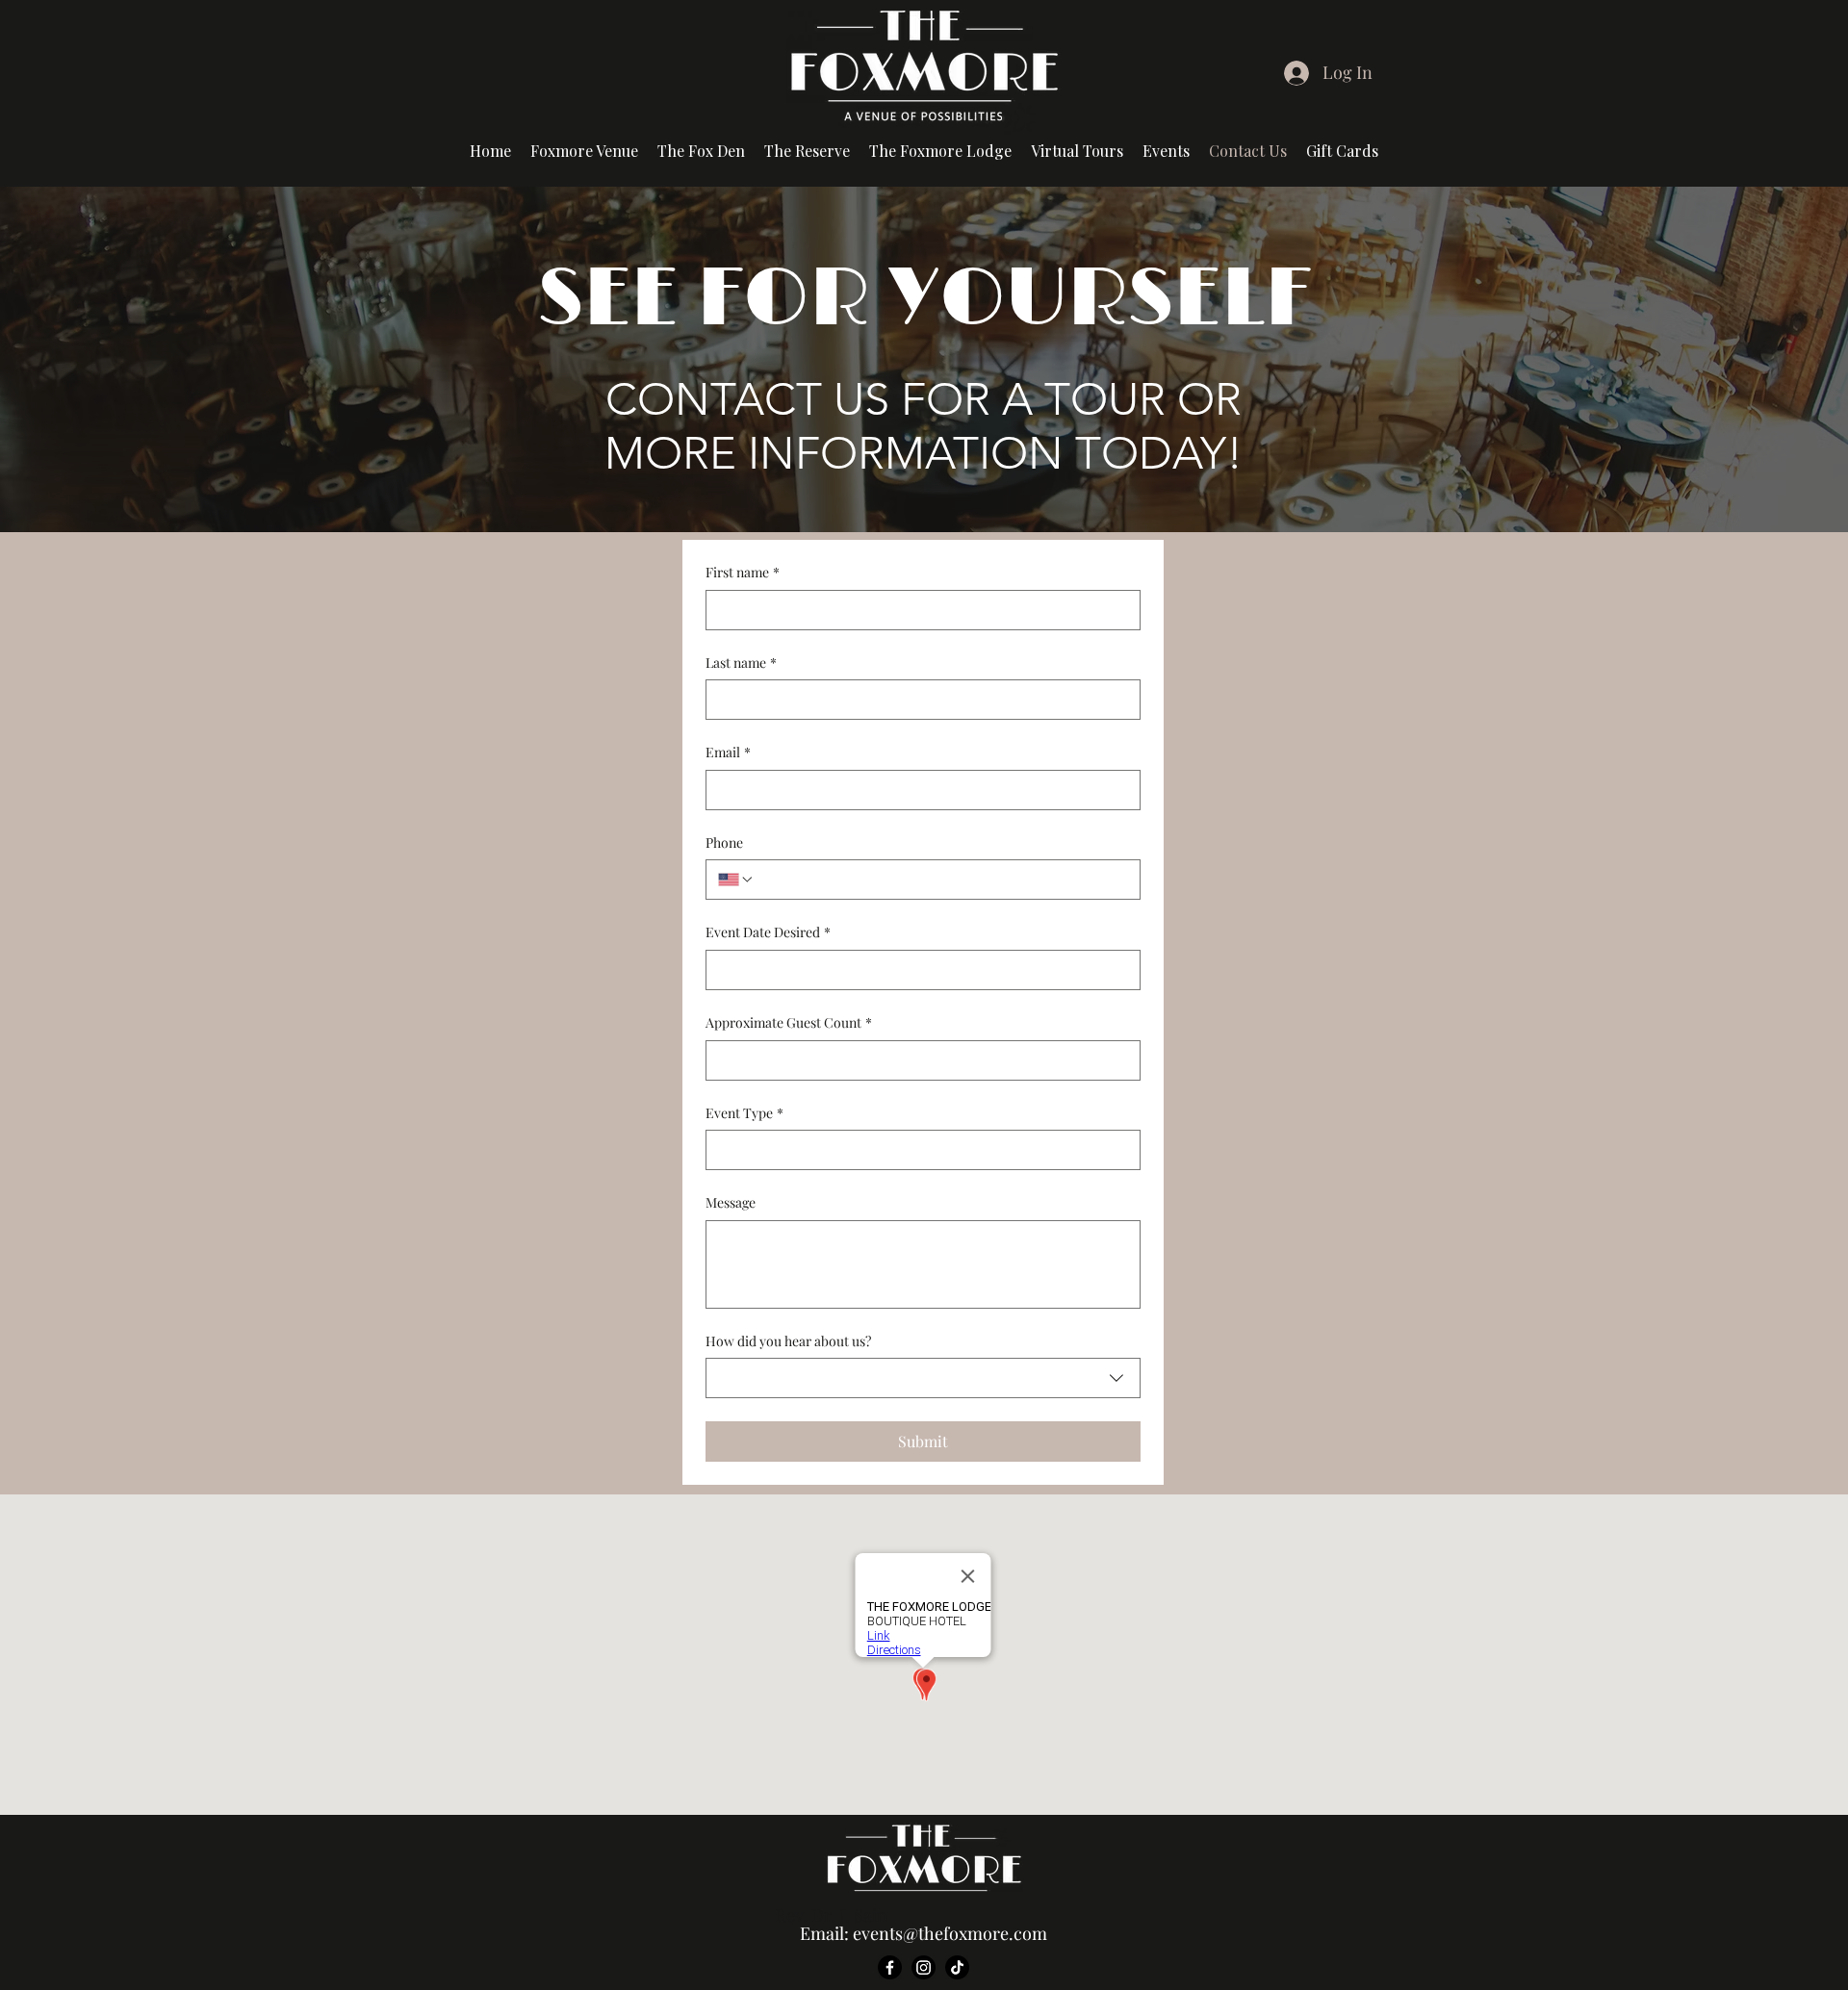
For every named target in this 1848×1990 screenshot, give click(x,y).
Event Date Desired (768, 932)
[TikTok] (957, 1967)
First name (743, 572)
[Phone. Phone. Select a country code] (736, 880)
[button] (1077, 151)
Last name (741, 663)
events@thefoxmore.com (950, 1933)
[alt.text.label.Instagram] (924, 1967)
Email (728, 752)
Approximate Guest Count (789, 1022)
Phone (724, 842)
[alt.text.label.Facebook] (890, 1967)
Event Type (744, 1113)
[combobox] (923, 1378)
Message (731, 1202)
